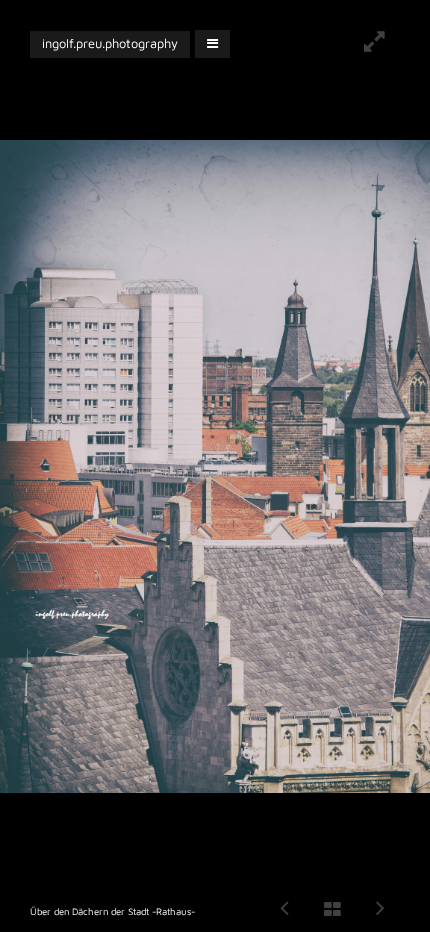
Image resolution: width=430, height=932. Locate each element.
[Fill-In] (374, 44)
